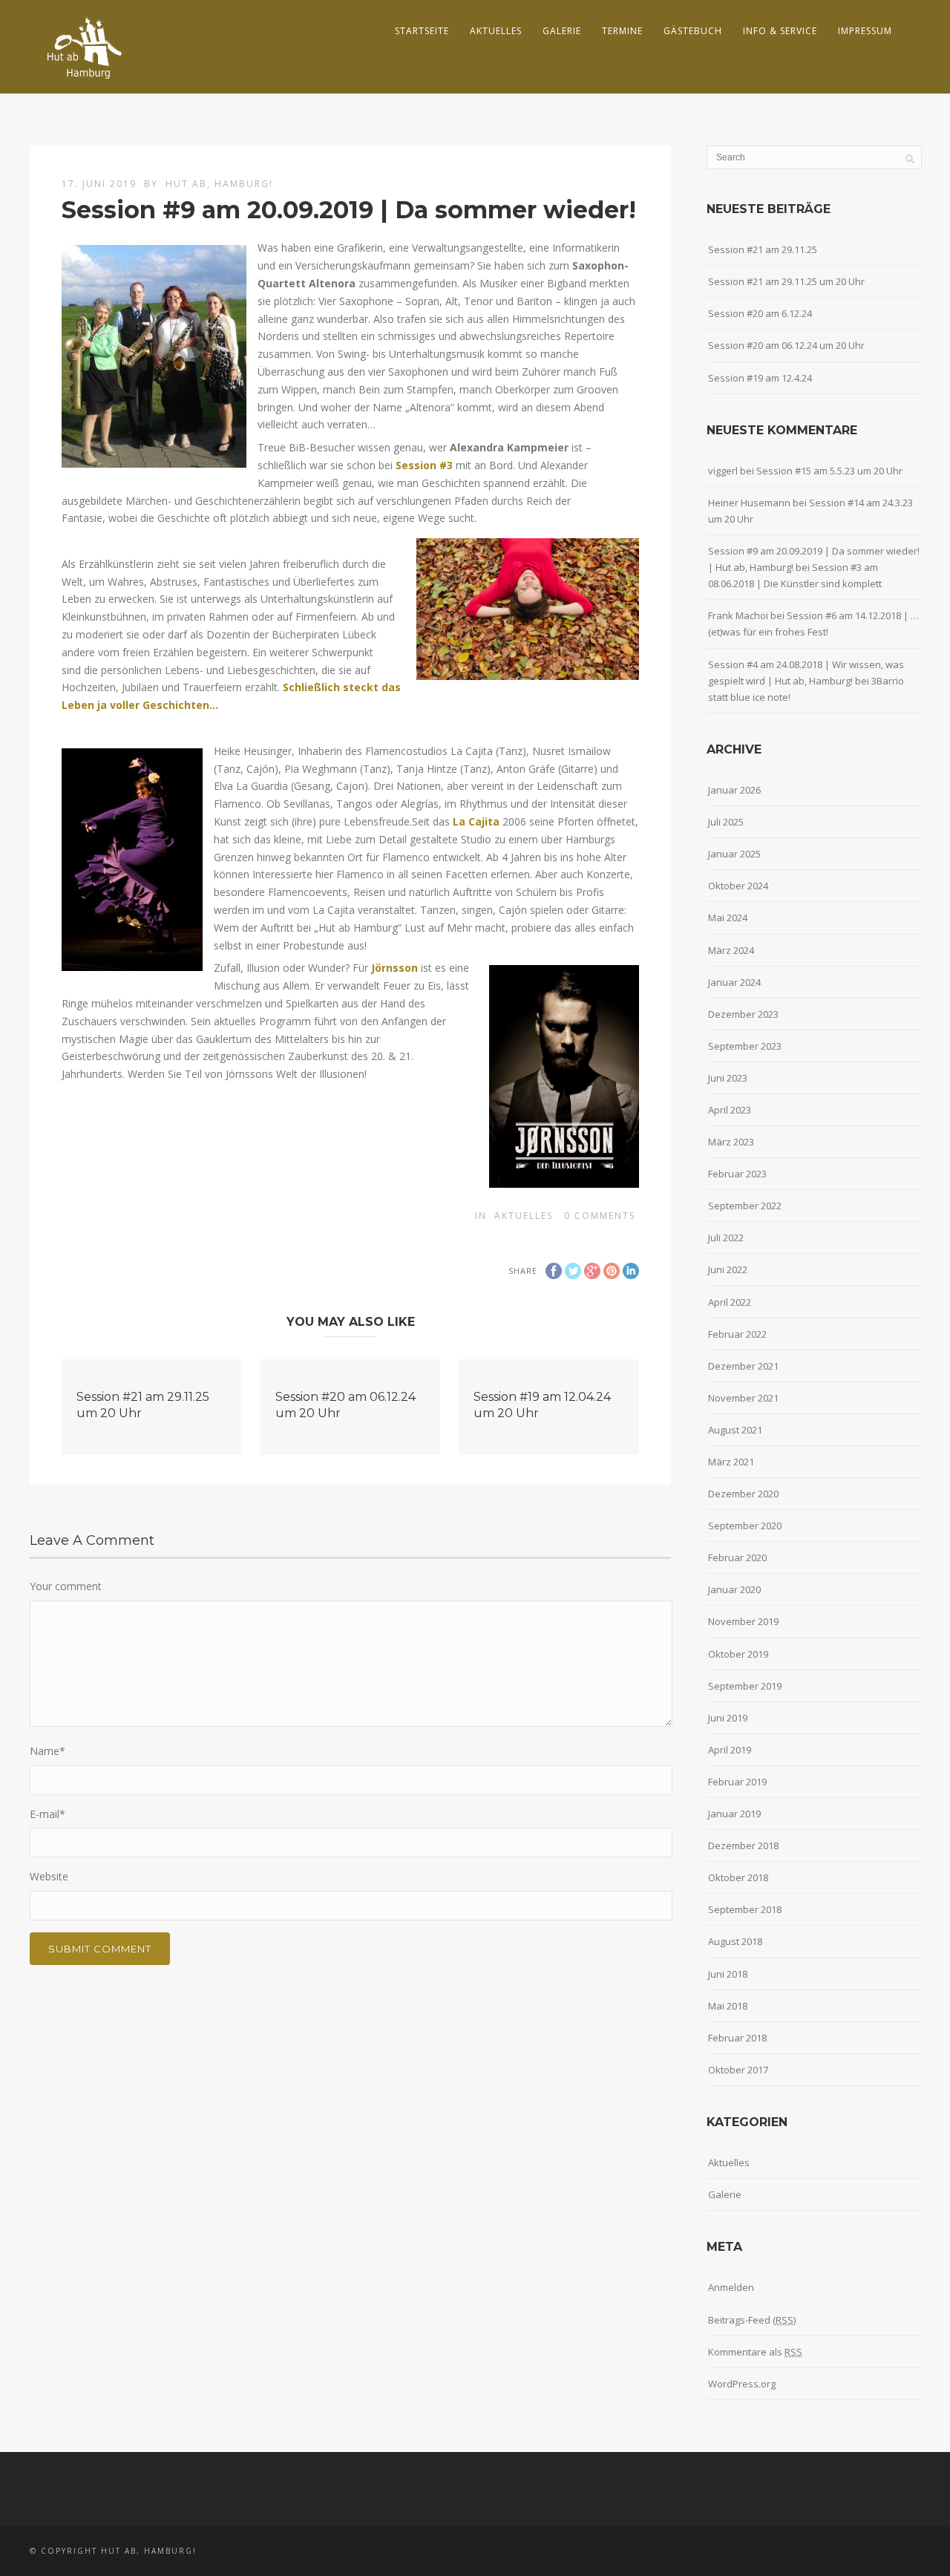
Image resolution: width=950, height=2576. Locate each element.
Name (47, 1751)
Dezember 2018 (743, 1846)
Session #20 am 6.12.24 (760, 313)
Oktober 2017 (738, 2070)
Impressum (865, 31)
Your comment (66, 1586)
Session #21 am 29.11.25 (763, 249)
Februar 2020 (737, 1557)
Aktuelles (496, 31)
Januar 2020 (734, 1589)
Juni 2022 (728, 1269)
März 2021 (731, 1462)
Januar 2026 (734, 790)
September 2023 (745, 1046)
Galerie (562, 31)
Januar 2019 (734, 1814)
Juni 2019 (728, 1718)
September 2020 (745, 1526)
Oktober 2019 (738, 1654)
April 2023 (730, 1110)
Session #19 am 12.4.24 (760, 378)
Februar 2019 (737, 1782)
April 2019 (730, 1750)
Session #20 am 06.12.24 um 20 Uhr (786, 345)
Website (49, 1876)
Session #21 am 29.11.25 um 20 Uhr (786, 281)
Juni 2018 (728, 1974)
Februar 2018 (737, 2038)
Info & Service (780, 31)
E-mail (47, 1814)
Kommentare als (755, 2352)
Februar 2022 (737, 1334)
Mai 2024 (728, 918)
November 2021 (743, 1398)
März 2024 (731, 950)
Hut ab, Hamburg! (219, 184)
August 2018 (735, 1941)
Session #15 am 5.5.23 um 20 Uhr (829, 471)
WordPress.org (742, 2384)
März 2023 (731, 1142)
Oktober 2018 (738, 1877)
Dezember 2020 (743, 1494)
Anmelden (731, 2287)
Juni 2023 (728, 1078)
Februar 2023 (737, 1174)
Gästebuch (693, 31)
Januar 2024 (734, 982)
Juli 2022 (726, 1238)
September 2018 (745, 1909)
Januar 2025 (734, 854)
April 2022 (730, 1302)
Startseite (422, 31)
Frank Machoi (738, 615)
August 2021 (735, 1430)
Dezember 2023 (743, 1014)
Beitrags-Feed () (752, 2320)
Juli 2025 (726, 822)
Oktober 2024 (738, 886)
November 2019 (743, 1621)
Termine (622, 31)
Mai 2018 (728, 2006)
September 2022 (745, 1206)
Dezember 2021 (743, 1366)
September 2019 (745, 1686)
